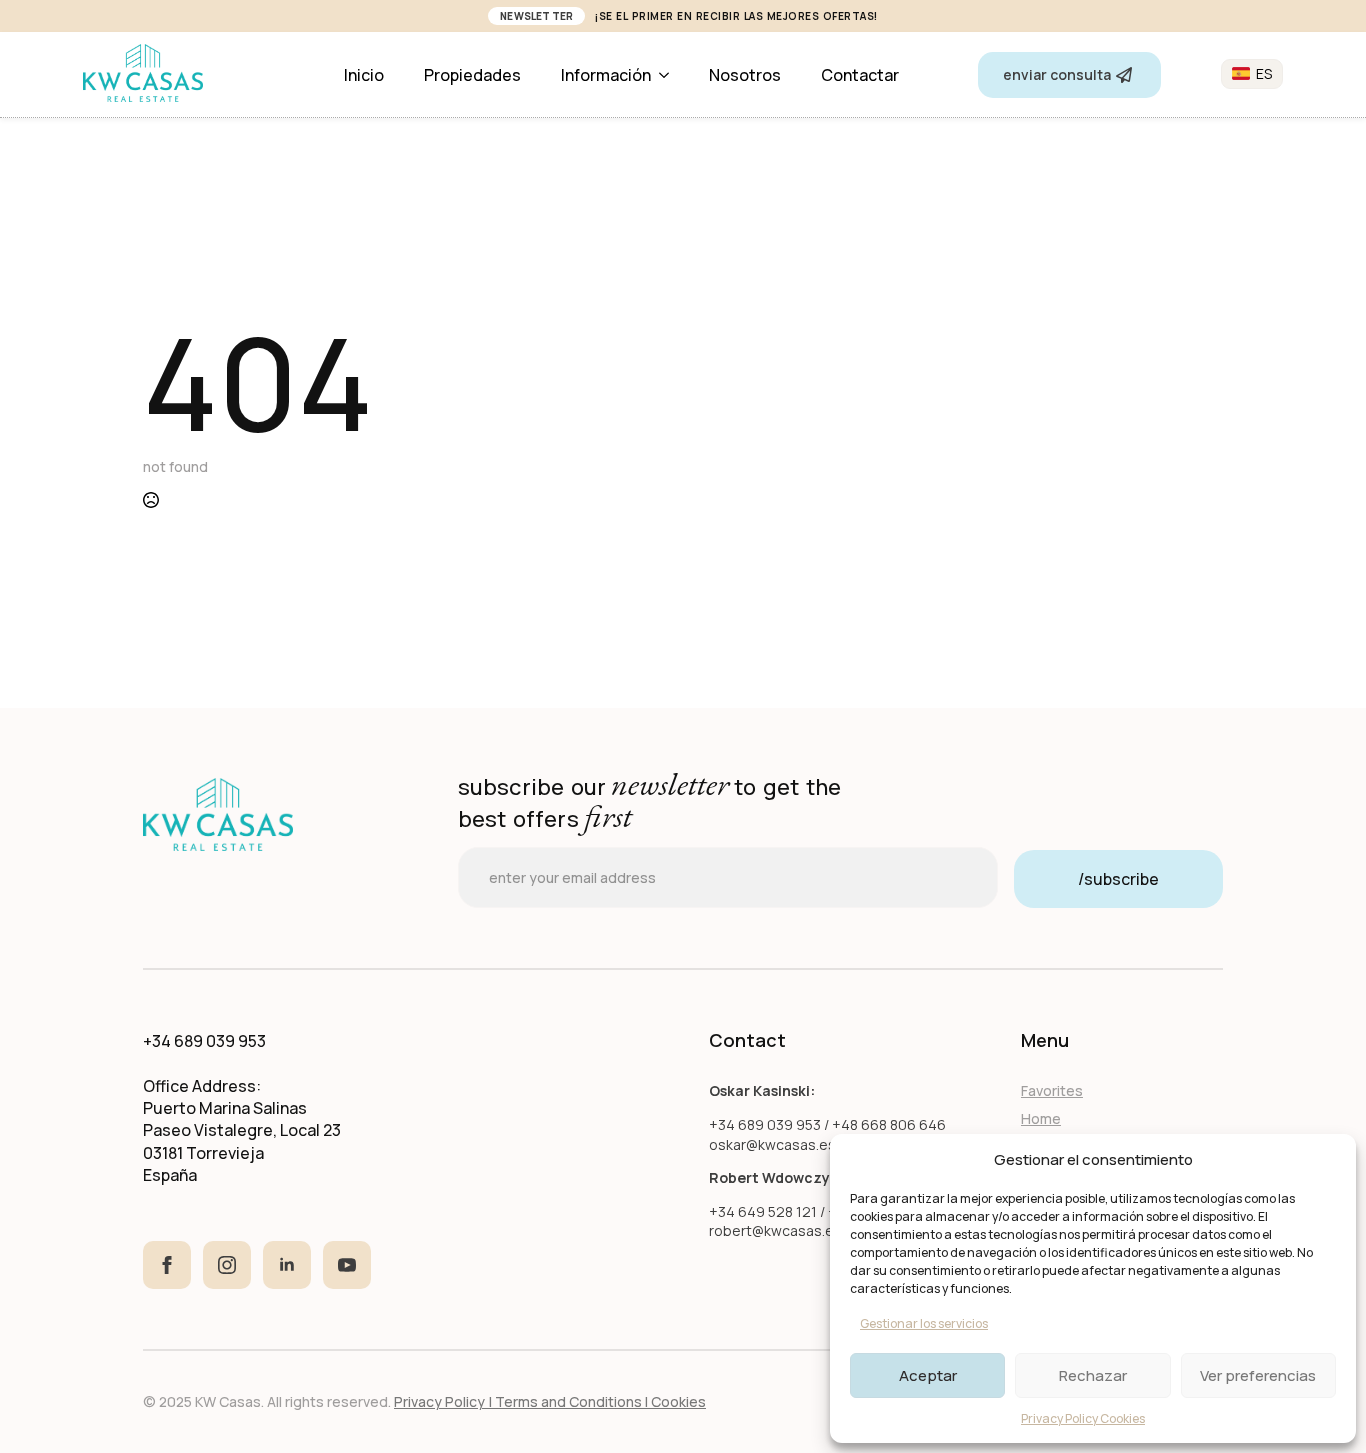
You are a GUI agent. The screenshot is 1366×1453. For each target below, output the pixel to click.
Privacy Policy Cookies (1083, 1418)
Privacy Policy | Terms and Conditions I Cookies (550, 1401)
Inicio (364, 75)
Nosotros (745, 75)
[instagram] (227, 1265)
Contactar (860, 75)
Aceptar (928, 1375)
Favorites (1052, 1090)
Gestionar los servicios (924, 1323)
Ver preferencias (1258, 1375)
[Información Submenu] (670, 75)
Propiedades (472, 75)
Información (606, 75)
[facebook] (167, 1265)
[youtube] (347, 1265)
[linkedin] (287, 1265)
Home (1041, 1118)
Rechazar (1093, 1375)
